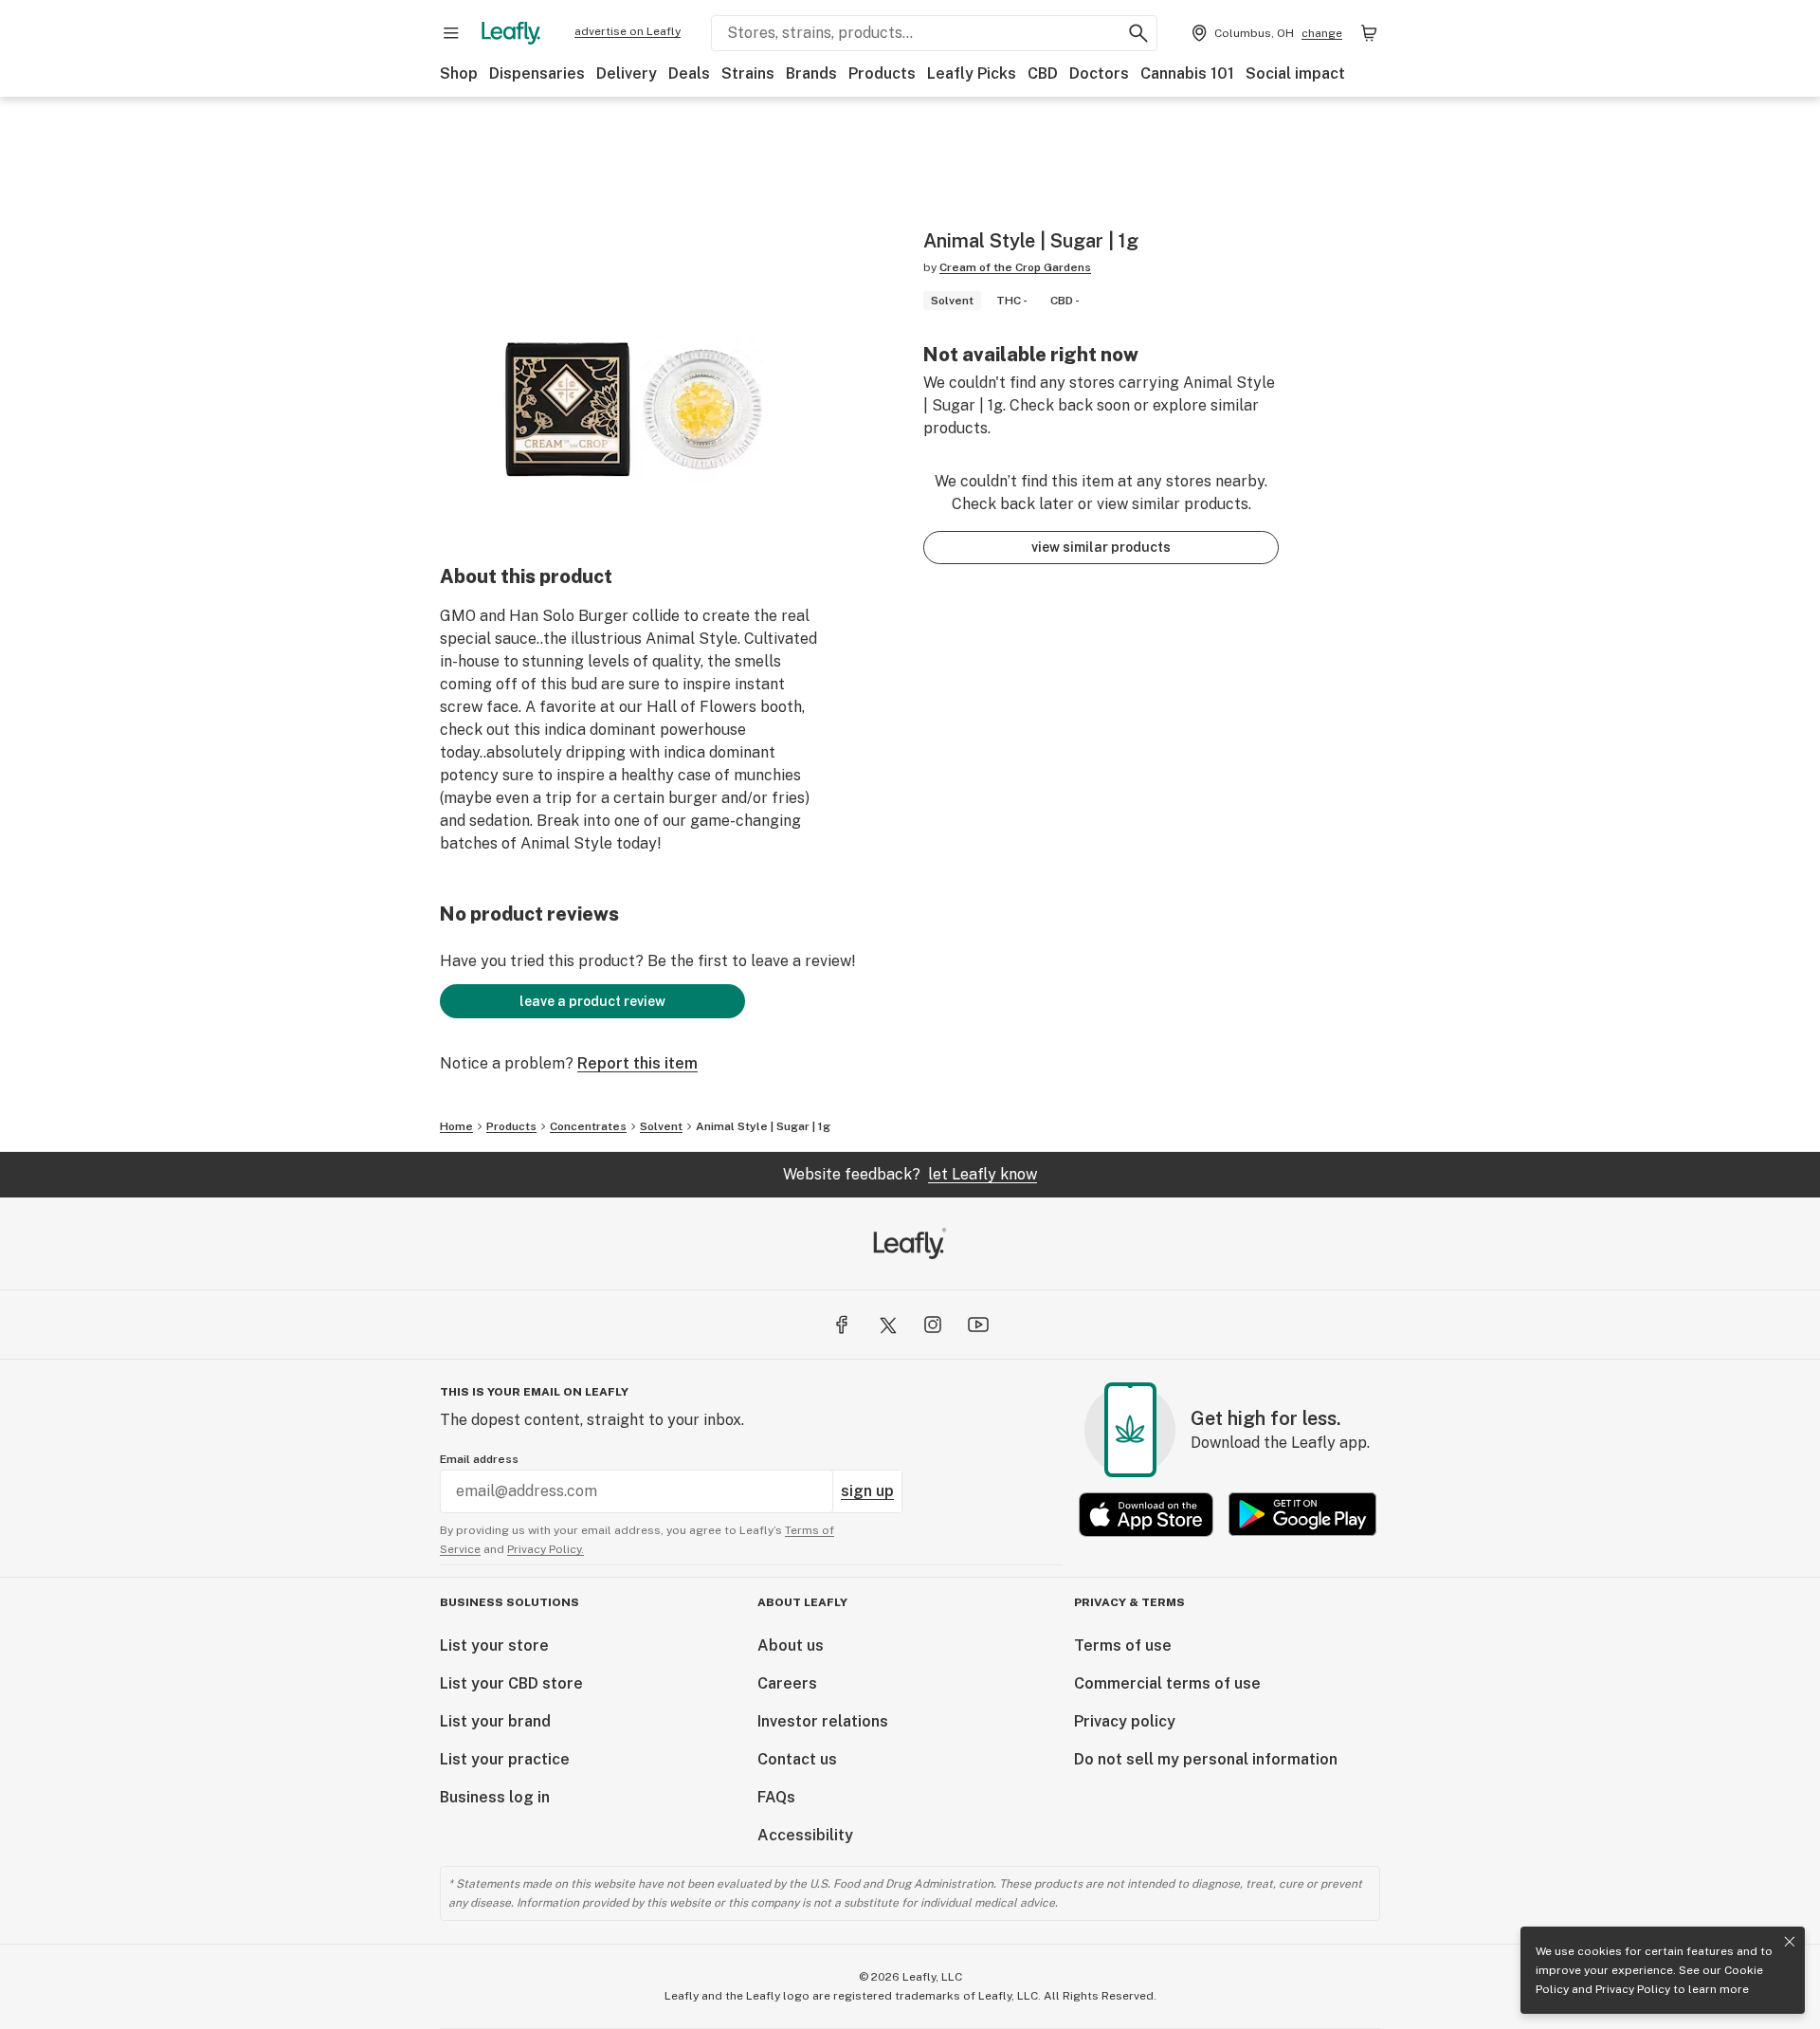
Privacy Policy (1633, 1989)
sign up (867, 1491)
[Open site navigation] (451, 33)
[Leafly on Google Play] (1302, 1515)
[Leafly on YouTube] (978, 1325)
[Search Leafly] (1138, 33)
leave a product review (592, 1001)
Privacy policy (1125, 1721)
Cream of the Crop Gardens (1015, 267)
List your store (494, 1645)
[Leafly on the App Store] (1146, 1515)
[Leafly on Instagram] (933, 1325)
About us (791, 1645)
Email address (479, 1459)
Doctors (1099, 73)
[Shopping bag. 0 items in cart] (1369, 33)
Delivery (627, 73)
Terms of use (1123, 1645)
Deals (689, 73)
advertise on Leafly (628, 31)
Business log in (495, 1797)
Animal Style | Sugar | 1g (763, 1126)
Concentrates (588, 1126)
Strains (748, 73)
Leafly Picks (972, 73)
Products (882, 73)
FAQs (776, 1797)
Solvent (661, 1126)
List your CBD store (511, 1683)
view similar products (1101, 547)
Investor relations (823, 1721)
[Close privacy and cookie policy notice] (1790, 1942)
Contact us (797, 1759)
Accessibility (805, 1835)
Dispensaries (537, 73)
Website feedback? (910, 1174)
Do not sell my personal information (1206, 1759)
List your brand (495, 1721)
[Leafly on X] (887, 1325)
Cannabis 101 (1187, 73)
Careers (787, 1683)
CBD (1043, 73)
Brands (811, 73)
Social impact (1295, 73)
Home (456, 1126)
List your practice (505, 1759)
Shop (459, 73)
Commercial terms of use (1167, 1683)
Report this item (637, 1063)
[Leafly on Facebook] (842, 1325)
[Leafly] (511, 33)
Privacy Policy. (546, 1549)
